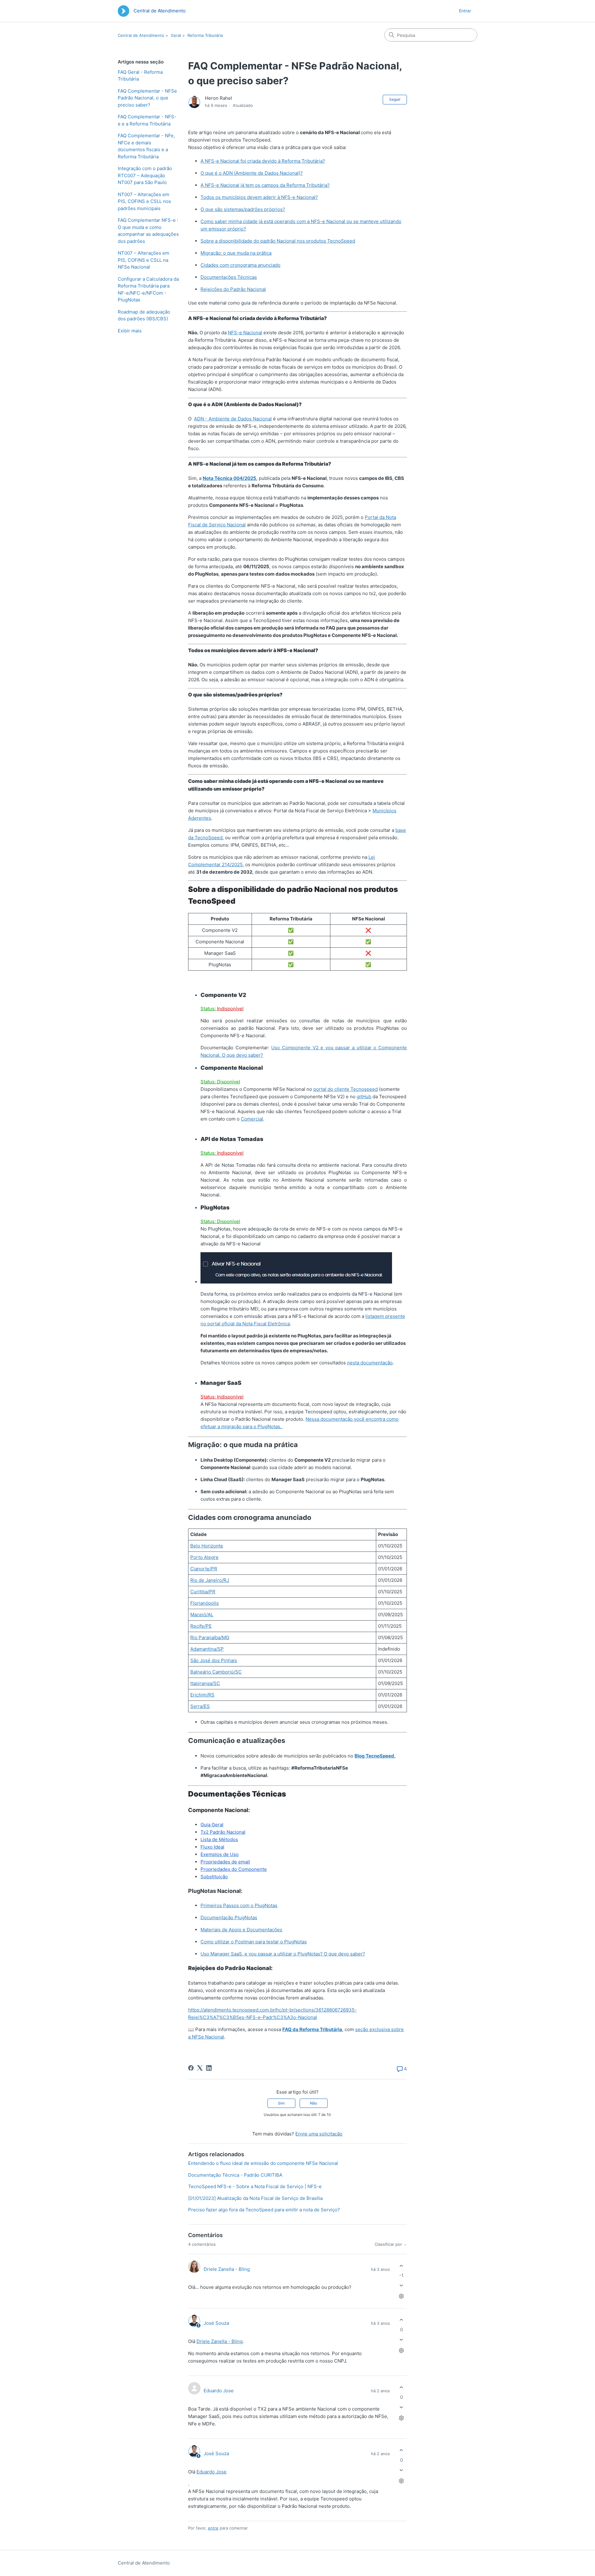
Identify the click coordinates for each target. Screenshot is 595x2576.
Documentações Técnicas (229, 277)
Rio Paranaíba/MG (210, 1637)
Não (313, 2103)
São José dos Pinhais (214, 1660)
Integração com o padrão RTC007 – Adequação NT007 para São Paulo (145, 175)
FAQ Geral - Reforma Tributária (140, 76)
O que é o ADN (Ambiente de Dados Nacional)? (252, 173)
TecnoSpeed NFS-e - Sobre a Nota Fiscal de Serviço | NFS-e (255, 2186)
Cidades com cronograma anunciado (240, 265)
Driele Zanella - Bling (227, 2269)
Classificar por (389, 2244)
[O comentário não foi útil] (401, 2286)
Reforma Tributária (205, 35)
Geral (176, 35)
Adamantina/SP (207, 1649)
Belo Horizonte (207, 1546)
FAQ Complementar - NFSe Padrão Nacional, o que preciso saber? (147, 98)
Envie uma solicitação (319, 2134)
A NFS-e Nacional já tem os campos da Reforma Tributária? (265, 185)
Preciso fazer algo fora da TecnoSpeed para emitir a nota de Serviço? (264, 2210)
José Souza (216, 2323)
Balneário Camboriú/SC (216, 1672)
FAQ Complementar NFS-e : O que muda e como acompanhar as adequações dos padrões (148, 231)
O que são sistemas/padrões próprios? (243, 209)
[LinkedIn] (209, 2068)
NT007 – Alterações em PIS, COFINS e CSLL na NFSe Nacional (143, 260)
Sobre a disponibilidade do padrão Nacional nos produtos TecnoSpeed (278, 241)
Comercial (252, 1119)
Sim (281, 2103)
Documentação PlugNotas (229, 1918)
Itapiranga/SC (205, 1683)
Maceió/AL (202, 1615)
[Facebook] (191, 2068)
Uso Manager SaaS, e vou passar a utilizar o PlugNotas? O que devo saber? (283, 1954)
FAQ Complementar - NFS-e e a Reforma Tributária (147, 120)
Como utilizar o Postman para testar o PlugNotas (254, 1942)
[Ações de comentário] (401, 2296)
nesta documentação (370, 1363)
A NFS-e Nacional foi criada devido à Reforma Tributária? (263, 161)
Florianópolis (205, 1603)
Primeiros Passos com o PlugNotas (239, 1905)
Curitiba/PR (203, 1592)
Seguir (395, 99)
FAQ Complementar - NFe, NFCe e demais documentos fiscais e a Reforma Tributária (146, 146)
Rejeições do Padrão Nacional (233, 289)
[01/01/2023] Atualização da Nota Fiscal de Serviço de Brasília (255, 2198)
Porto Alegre (204, 1557)
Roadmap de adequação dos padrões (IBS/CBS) (144, 315)
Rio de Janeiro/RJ (210, 1580)
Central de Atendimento (141, 35)
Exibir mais (130, 331)
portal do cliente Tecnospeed (346, 1089)
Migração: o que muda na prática (236, 253)
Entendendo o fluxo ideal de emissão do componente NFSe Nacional (263, 2163)
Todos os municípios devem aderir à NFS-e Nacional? (259, 197)
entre (213, 2528)
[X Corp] (200, 2068)
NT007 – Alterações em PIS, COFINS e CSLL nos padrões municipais (144, 201)
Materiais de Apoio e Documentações (241, 1930)
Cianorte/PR (204, 1569)
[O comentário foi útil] (401, 2266)
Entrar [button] (465, 11)
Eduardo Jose (219, 2391)
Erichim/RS (202, 1695)
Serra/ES (200, 1706)
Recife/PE (201, 1626)
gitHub (364, 1097)
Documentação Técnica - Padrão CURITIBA (235, 2175)
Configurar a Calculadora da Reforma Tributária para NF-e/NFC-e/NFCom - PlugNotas (148, 290)
